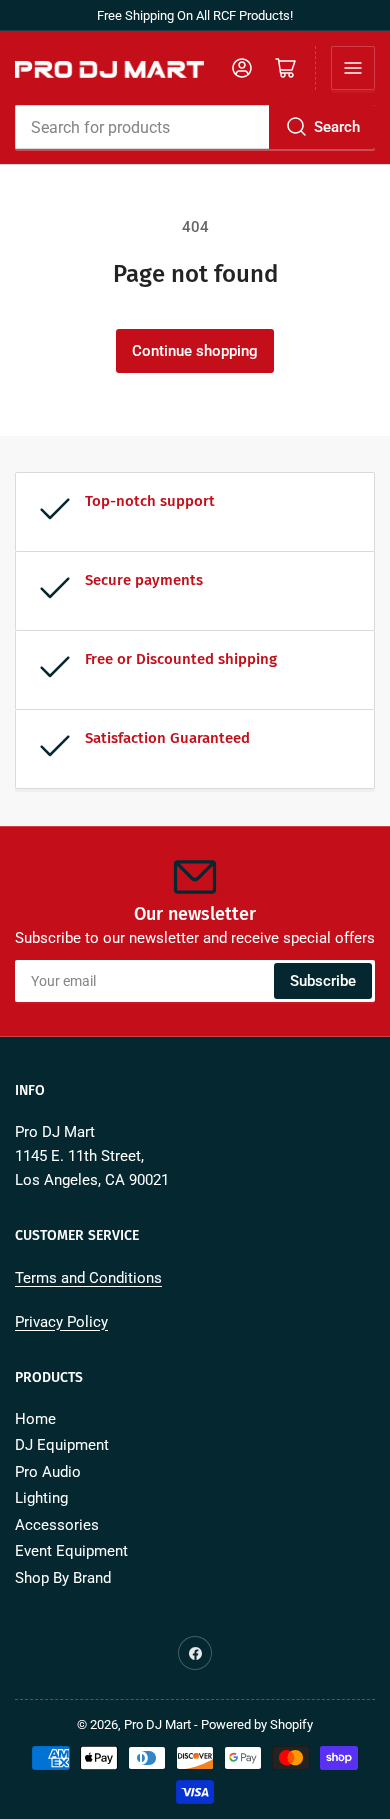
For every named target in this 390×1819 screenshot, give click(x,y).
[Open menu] (353, 68)
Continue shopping (195, 351)
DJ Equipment (62, 1445)
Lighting (41, 1498)
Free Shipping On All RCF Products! (195, 15)
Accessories (57, 1525)
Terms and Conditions (88, 1278)
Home (35, 1419)
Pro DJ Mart (157, 1724)
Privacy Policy (61, 1322)
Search (337, 127)
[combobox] (195, 127)
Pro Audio (48, 1472)
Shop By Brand (63, 1578)
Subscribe (323, 981)
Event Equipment (71, 1551)
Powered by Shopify (257, 1724)
